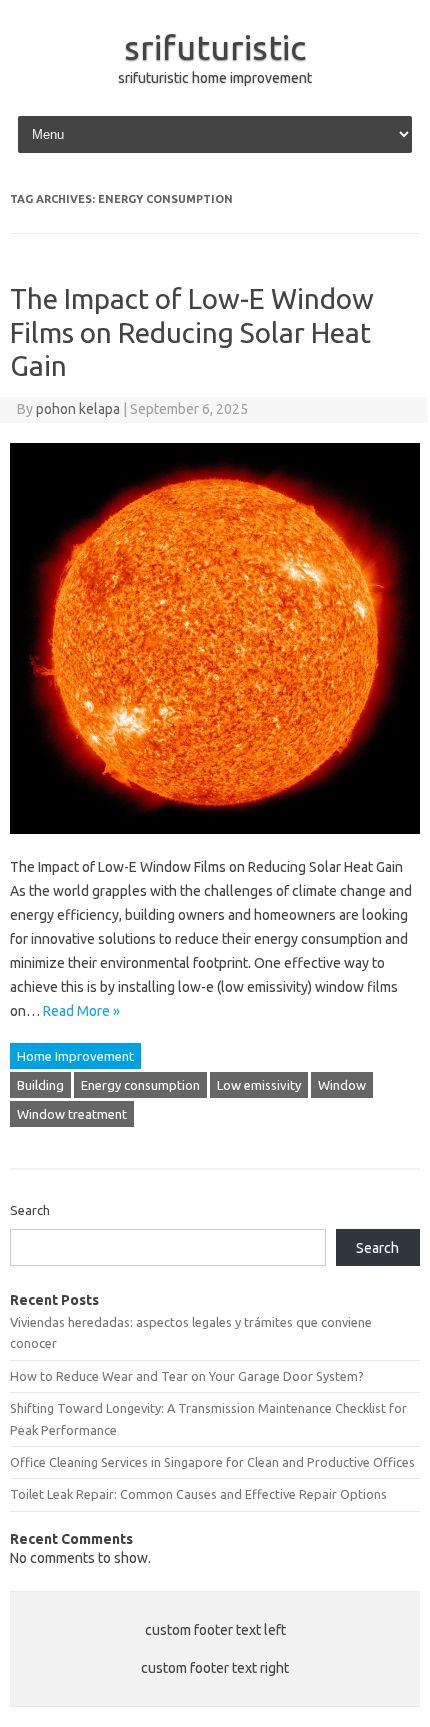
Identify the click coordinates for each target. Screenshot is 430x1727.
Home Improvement (75, 1056)
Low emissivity (259, 1085)
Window (342, 1085)
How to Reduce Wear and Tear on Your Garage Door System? (187, 1376)
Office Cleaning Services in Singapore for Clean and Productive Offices (212, 1462)
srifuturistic (215, 47)
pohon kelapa (78, 409)
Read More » (81, 1011)
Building (40, 1085)
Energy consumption (140, 1085)
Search (30, 1210)
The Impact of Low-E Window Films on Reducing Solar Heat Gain (192, 332)
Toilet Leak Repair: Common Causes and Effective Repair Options (198, 1494)
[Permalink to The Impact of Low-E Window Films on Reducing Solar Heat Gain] (215, 843)
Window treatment (72, 1114)
